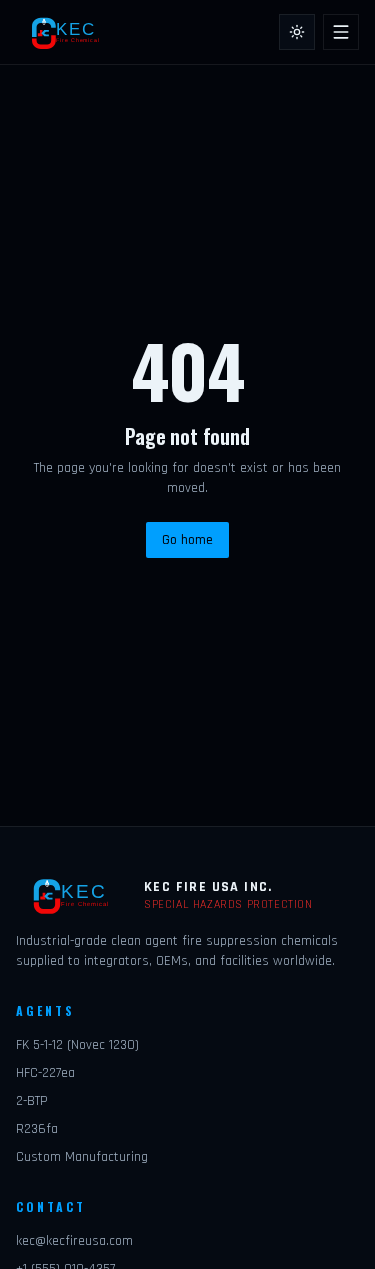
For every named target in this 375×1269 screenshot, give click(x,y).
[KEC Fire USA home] (70, 32)
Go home (187, 540)
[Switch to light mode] (297, 32)
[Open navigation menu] (341, 32)
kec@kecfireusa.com (74, 1241)
